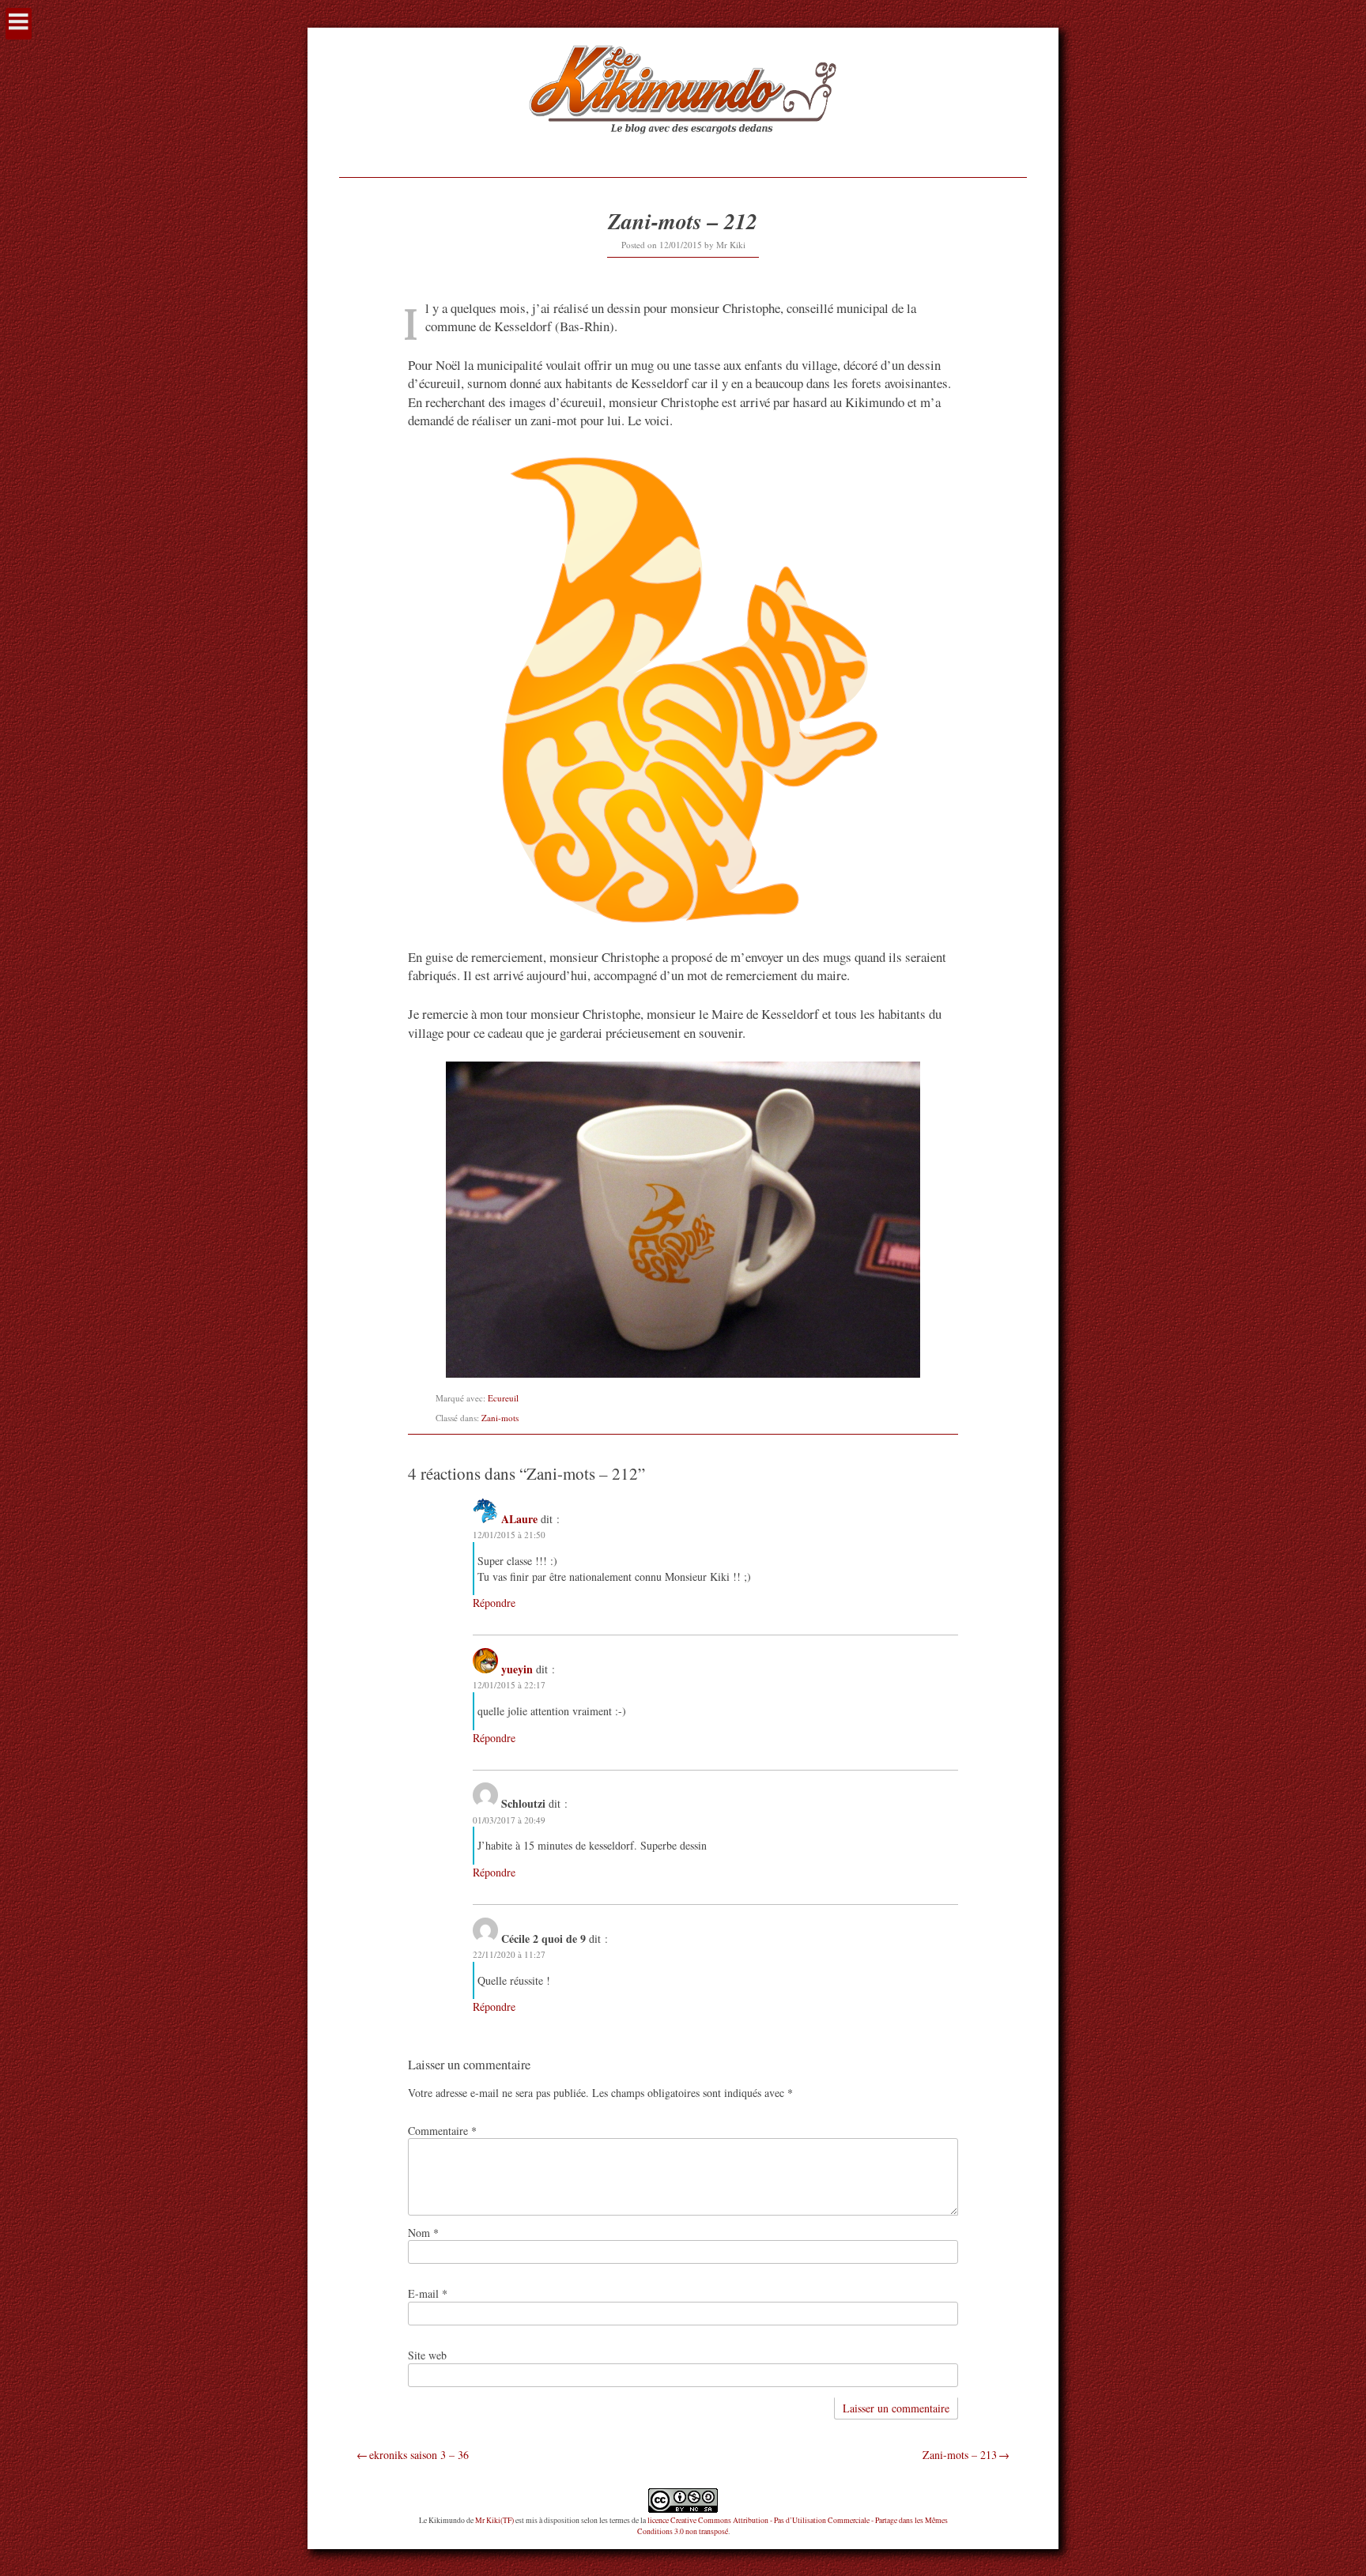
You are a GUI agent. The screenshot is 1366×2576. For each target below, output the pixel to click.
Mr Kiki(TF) (494, 2520)
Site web (427, 2355)
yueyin (517, 1669)
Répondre (494, 1603)
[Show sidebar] (19, 24)
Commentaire (442, 2131)
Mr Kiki (731, 245)
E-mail (428, 2293)
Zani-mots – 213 (960, 2455)
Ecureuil (503, 1398)
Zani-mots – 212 (683, 221)
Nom (423, 2233)
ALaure (519, 1519)
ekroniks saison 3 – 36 (419, 2455)
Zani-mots (500, 1418)
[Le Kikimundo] (683, 152)
